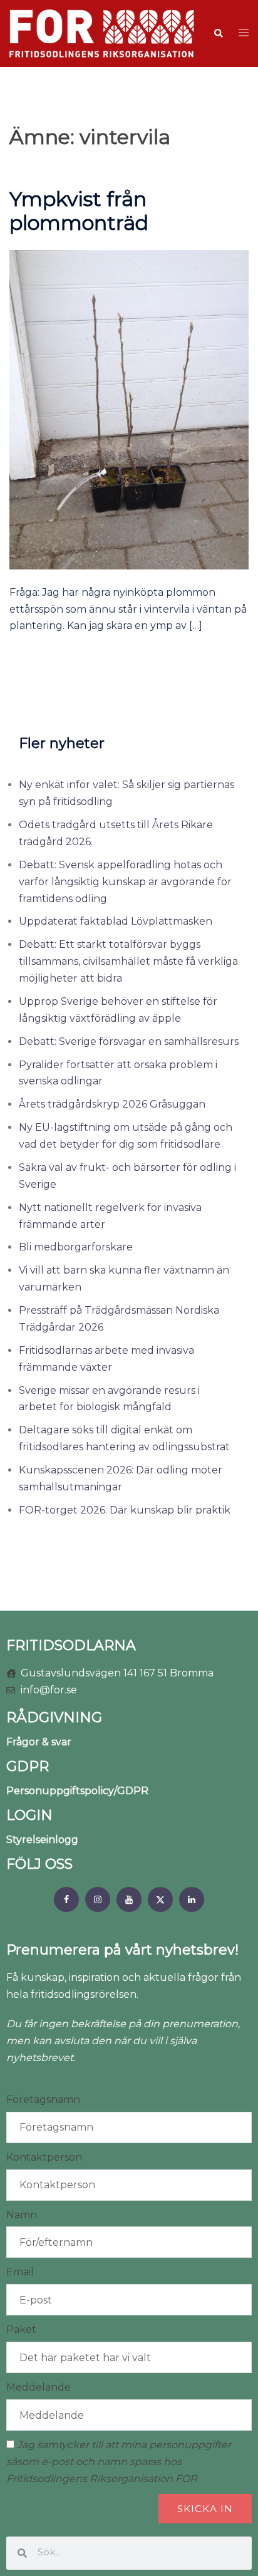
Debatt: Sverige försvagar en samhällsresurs (129, 1041)
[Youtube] (129, 1899)
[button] (218, 33)
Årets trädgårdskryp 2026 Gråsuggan (112, 1104)
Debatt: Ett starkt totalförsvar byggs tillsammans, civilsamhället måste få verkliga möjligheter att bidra (128, 961)
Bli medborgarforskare (76, 1247)
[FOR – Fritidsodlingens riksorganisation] (102, 33)
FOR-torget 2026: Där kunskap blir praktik (125, 1510)
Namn (22, 2215)
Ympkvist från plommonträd (79, 211)
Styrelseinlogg (42, 1840)
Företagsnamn (43, 2100)
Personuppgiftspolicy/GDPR (77, 1791)
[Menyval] (66, 1899)
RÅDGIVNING (54, 1717)
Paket (21, 2329)
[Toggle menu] (244, 34)
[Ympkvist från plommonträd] (129, 409)
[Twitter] (160, 1899)
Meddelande (39, 2387)
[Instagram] (98, 1899)
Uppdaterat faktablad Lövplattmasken (116, 921)
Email (20, 2272)
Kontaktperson (44, 2157)
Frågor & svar (39, 1742)
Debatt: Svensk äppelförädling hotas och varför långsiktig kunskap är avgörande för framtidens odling (125, 882)
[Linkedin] (192, 1899)
